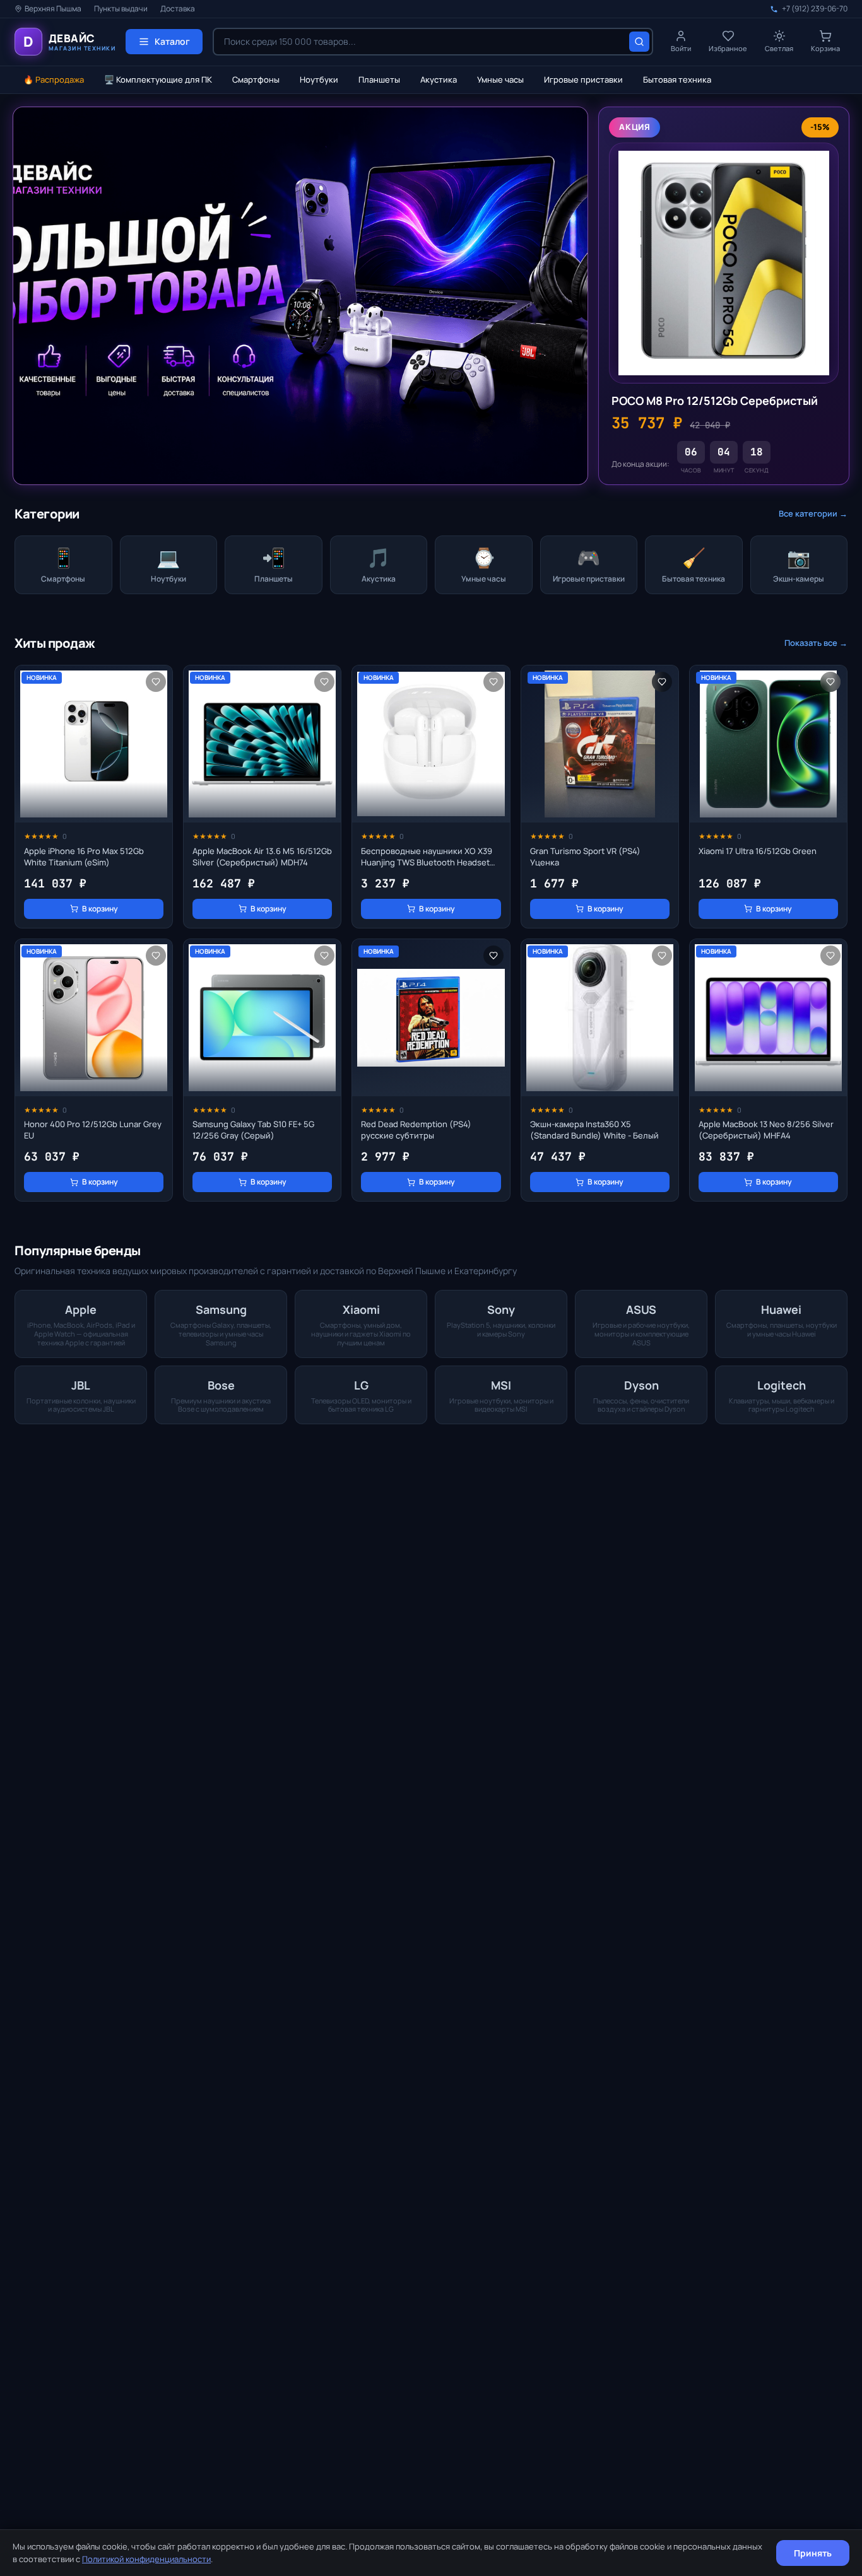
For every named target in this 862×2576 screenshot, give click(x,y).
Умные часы (500, 79)
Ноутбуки (319, 79)
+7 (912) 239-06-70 (815, 9)
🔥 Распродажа (54, 79)
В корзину (100, 909)
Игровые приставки (583, 79)
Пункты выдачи (121, 9)
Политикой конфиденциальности (146, 2559)
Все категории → (813, 513)
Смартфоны (256, 79)
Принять (813, 2553)
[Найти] (639, 42)
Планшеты (379, 79)
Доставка (178, 9)
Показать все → (816, 643)
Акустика (439, 79)
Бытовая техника (677, 79)
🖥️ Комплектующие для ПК (158, 79)
